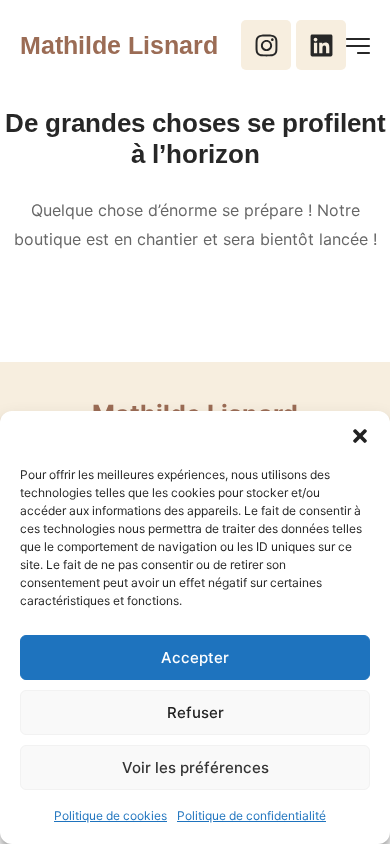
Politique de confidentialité (251, 815)
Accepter (195, 657)
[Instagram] (266, 45)
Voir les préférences (195, 767)
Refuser (195, 712)
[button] (360, 436)
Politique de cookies (110, 815)
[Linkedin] (321, 45)
